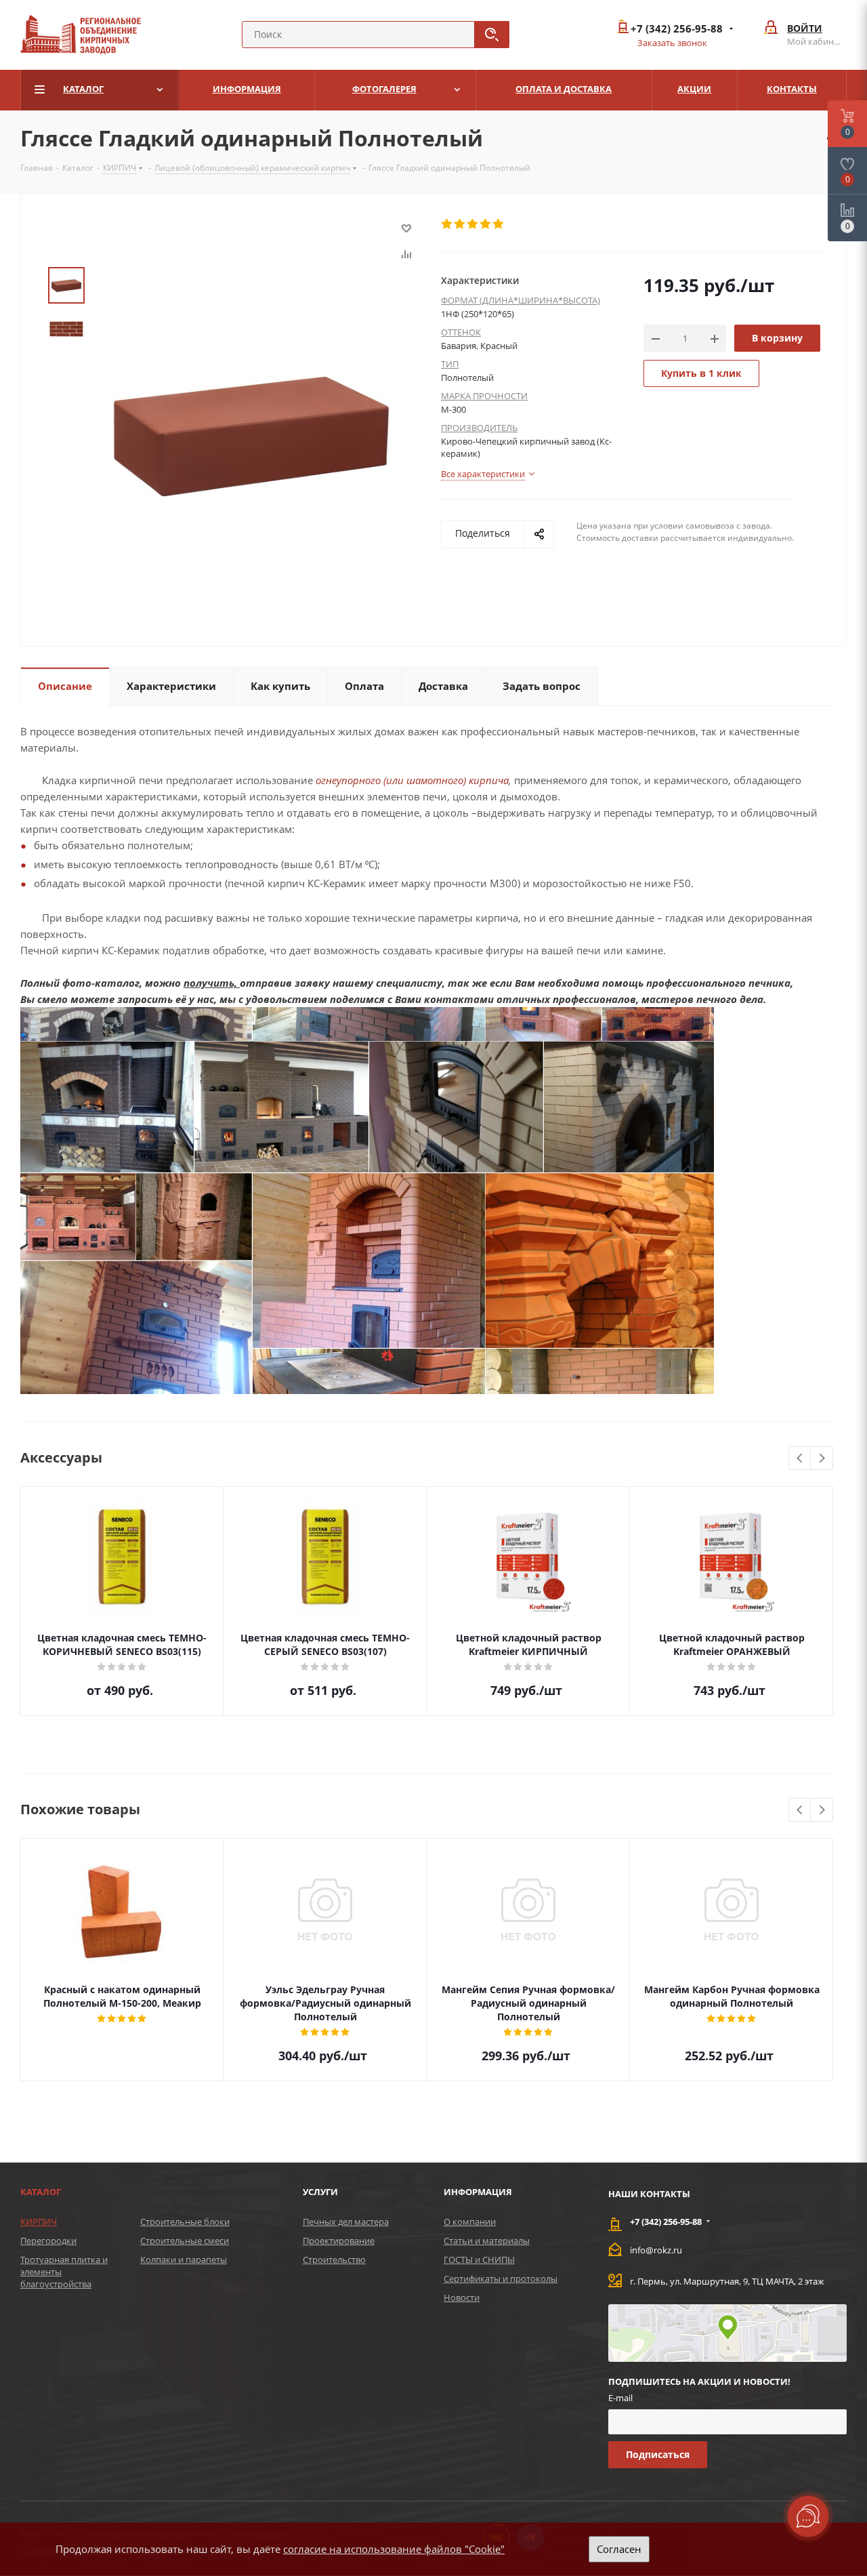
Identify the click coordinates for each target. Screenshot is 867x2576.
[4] (486, 224)
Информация (478, 2192)
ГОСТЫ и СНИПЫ (479, 2260)
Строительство (334, 2260)
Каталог (41, 2192)
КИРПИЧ (39, 2222)
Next (822, 1459)
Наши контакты (649, 2194)
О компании (470, 2222)
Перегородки (48, 2241)
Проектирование (339, 2241)
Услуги (320, 2192)
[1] (447, 224)
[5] (499, 224)
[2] (460, 224)
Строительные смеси (185, 2241)
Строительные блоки (185, 2222)
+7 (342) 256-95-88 (677, 29)
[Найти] (492, 35)
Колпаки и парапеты (184, 2260)
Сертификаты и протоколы (501, 2278)
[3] (473, 224)
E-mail (620, 2398)
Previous (800, 1459)
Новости (462, 2297)
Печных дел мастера (346, 2222)
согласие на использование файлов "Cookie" (394, 2549)
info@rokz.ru (656, 2250)
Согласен (619, 2549)
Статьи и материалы (487, 2241)
